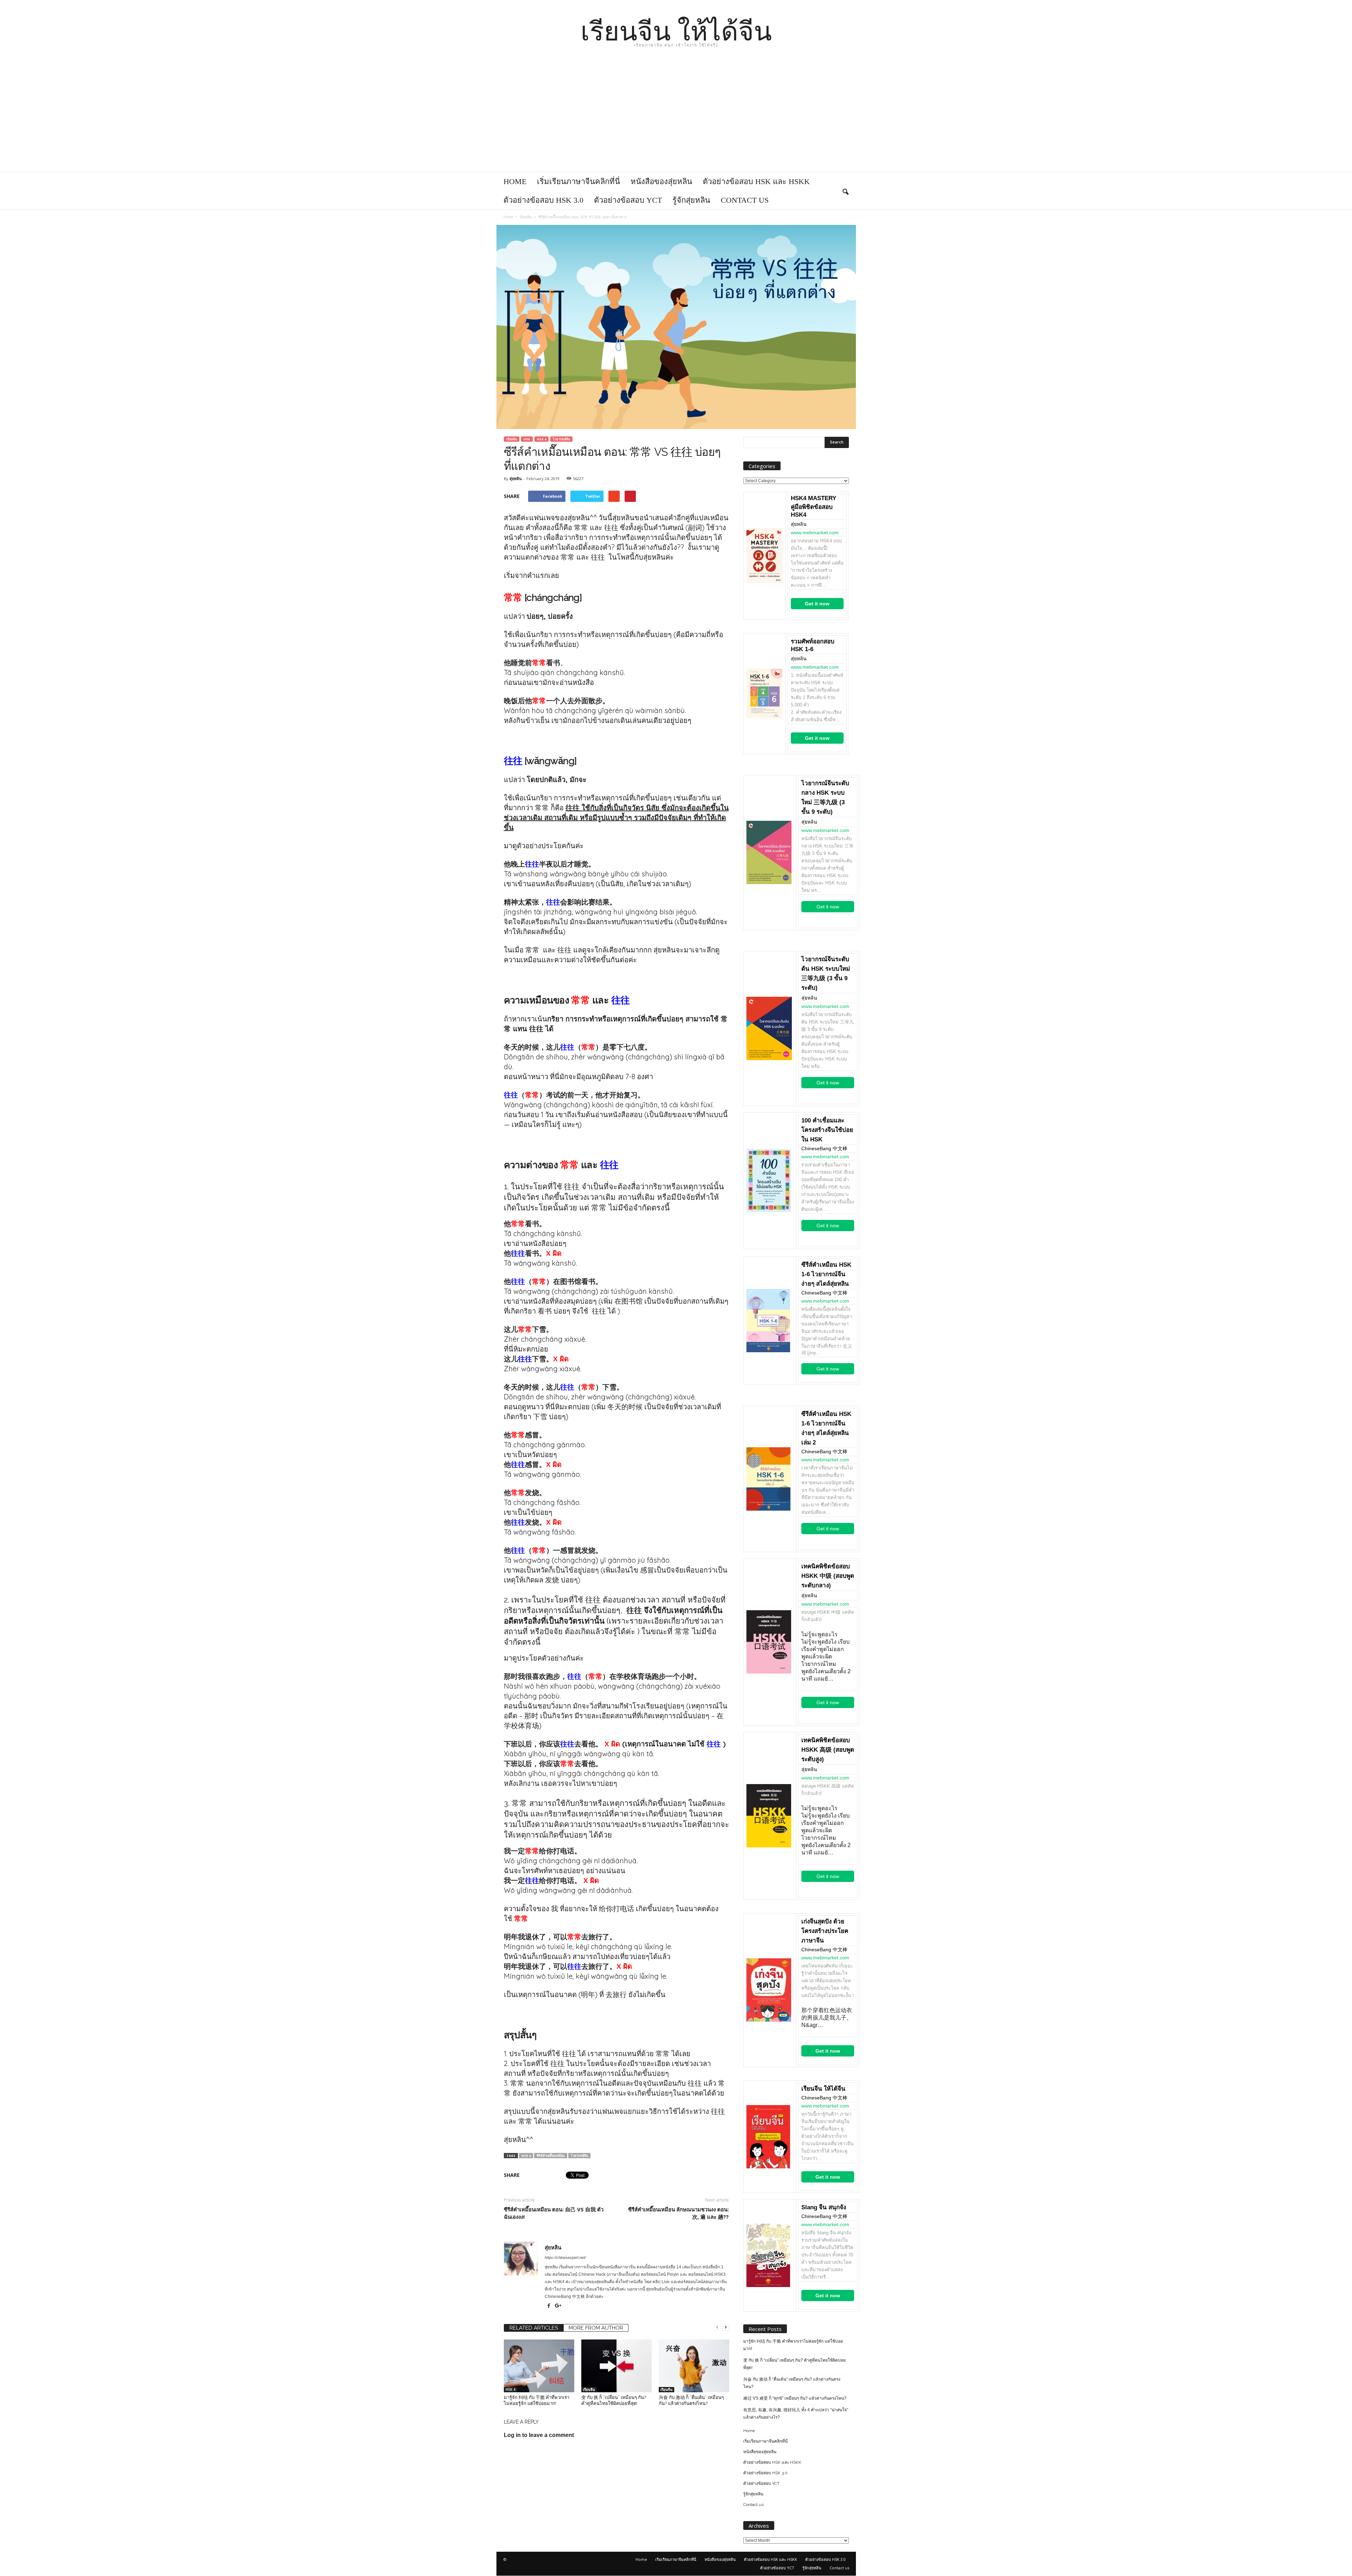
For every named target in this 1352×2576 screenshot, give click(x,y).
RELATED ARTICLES (534, 2328)
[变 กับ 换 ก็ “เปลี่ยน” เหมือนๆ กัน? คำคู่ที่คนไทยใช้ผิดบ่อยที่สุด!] (616, 2366)
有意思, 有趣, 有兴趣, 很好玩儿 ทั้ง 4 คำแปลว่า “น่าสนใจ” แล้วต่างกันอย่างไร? (796, 2414)
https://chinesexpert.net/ (565, 2257)
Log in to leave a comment (539, 2435)
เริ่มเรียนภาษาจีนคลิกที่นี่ (578, 181)
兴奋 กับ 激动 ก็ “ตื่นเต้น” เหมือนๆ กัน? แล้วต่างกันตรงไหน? (792, 2383)
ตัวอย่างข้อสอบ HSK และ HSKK (756, 181)
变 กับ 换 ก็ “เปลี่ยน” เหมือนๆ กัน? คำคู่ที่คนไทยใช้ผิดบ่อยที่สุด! (794, 2364)
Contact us (745, 200)
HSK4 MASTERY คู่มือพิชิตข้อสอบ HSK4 (813, 506)
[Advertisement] (676, 119)
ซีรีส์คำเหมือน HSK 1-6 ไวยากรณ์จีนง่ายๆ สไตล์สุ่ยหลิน (826, 1274)
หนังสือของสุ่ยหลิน (661, 181)
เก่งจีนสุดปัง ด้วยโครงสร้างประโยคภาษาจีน (825, 1931)
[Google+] (558, 2306)
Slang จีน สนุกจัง (824, 2207)
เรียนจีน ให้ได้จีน (823, 2089)
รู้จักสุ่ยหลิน (691, 200)
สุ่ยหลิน (516, 478)
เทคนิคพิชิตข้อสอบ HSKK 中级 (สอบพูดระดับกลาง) (828, 1576)
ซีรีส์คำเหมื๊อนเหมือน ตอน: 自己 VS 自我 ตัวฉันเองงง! (554, 2213)
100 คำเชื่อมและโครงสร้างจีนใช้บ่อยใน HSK (827, 1130)
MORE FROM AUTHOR (596, 2328)
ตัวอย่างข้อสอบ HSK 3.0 (543, 200)
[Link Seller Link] (765, 556)
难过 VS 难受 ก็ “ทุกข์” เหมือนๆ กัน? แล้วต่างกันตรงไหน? (795, 2398)
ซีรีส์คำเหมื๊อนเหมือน (551, 2156)
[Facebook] (549, 2306)
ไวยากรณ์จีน (561, 439)
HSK (527, 439)
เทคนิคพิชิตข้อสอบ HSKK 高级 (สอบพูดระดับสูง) (828, 1750)
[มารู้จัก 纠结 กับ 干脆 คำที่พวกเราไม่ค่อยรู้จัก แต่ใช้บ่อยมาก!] (539, 2366)
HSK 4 (542, 439)
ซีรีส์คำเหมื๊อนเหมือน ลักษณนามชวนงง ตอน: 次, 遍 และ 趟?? (678, 2213)
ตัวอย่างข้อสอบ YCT (628, 200)
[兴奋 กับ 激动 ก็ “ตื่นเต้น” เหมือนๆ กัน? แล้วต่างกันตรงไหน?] (694, 2366)
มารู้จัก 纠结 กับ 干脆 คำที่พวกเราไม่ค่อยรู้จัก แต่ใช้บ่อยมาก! (793, 2345)
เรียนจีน (512, 439)
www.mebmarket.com (815, 533)
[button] (845, 191)
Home (515, 181)
